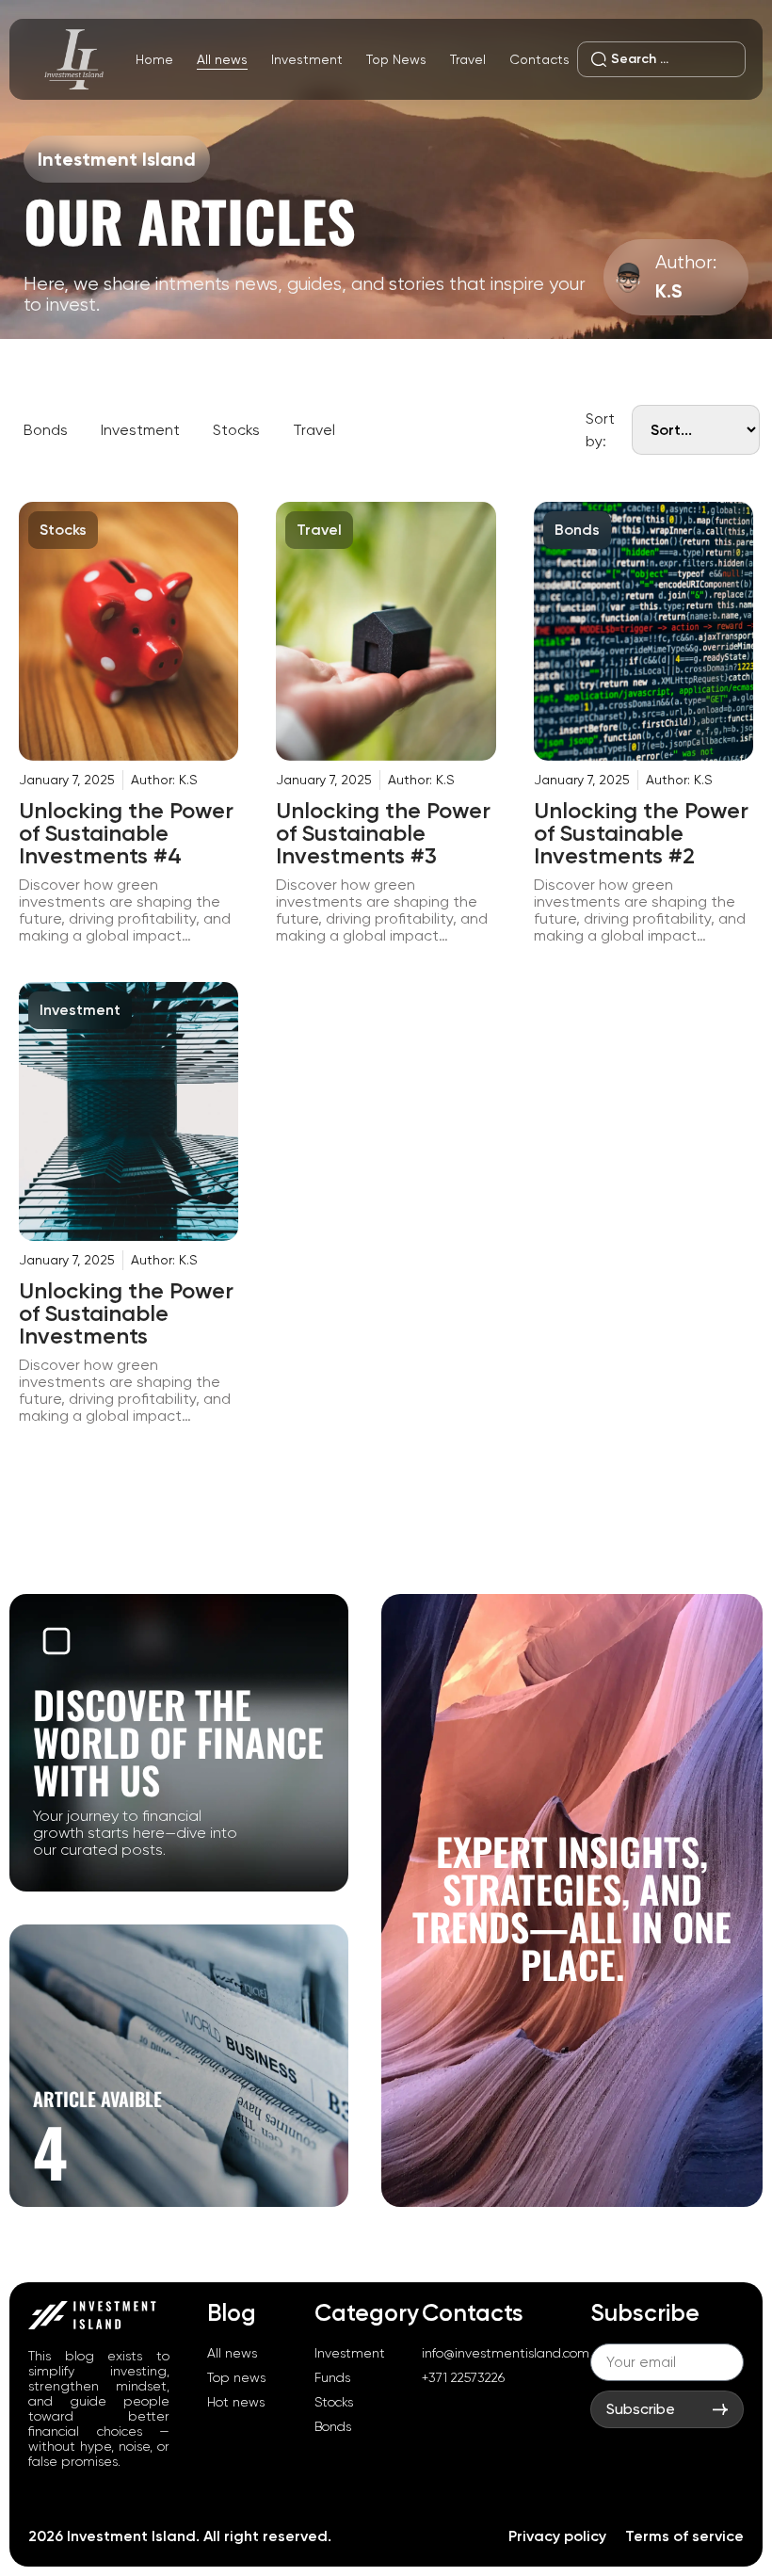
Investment (307, 59)
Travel (468, 59)
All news (222, 59)
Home (154, 59)
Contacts (539, 59)
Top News (396, 59)
